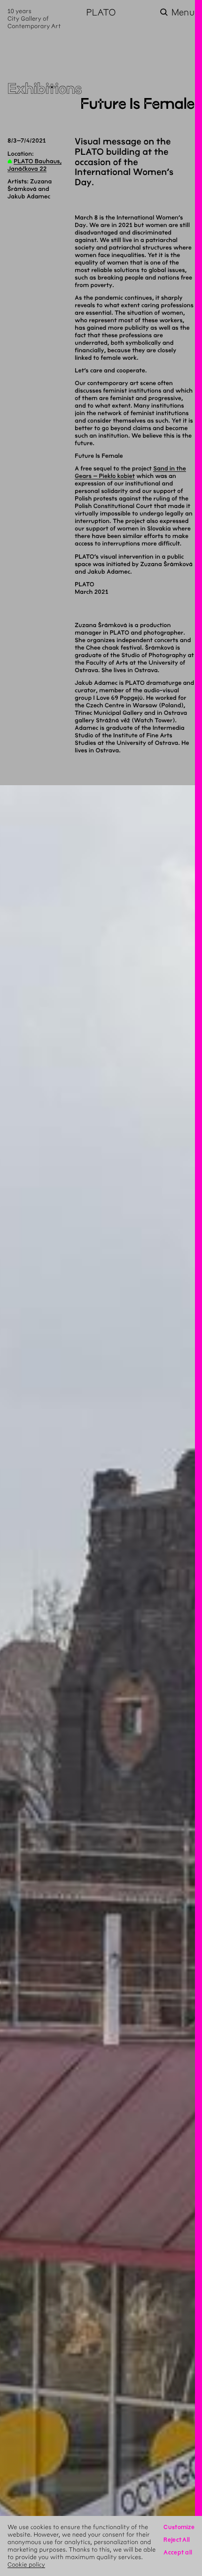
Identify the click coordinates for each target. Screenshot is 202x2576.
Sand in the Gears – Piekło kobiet (130, 472)
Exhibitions (45, 89)
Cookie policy (26, 2565)
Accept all (178, 2552)
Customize (179, 2527)
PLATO (101, 12)
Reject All (177, 2540)
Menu (183, 12)
